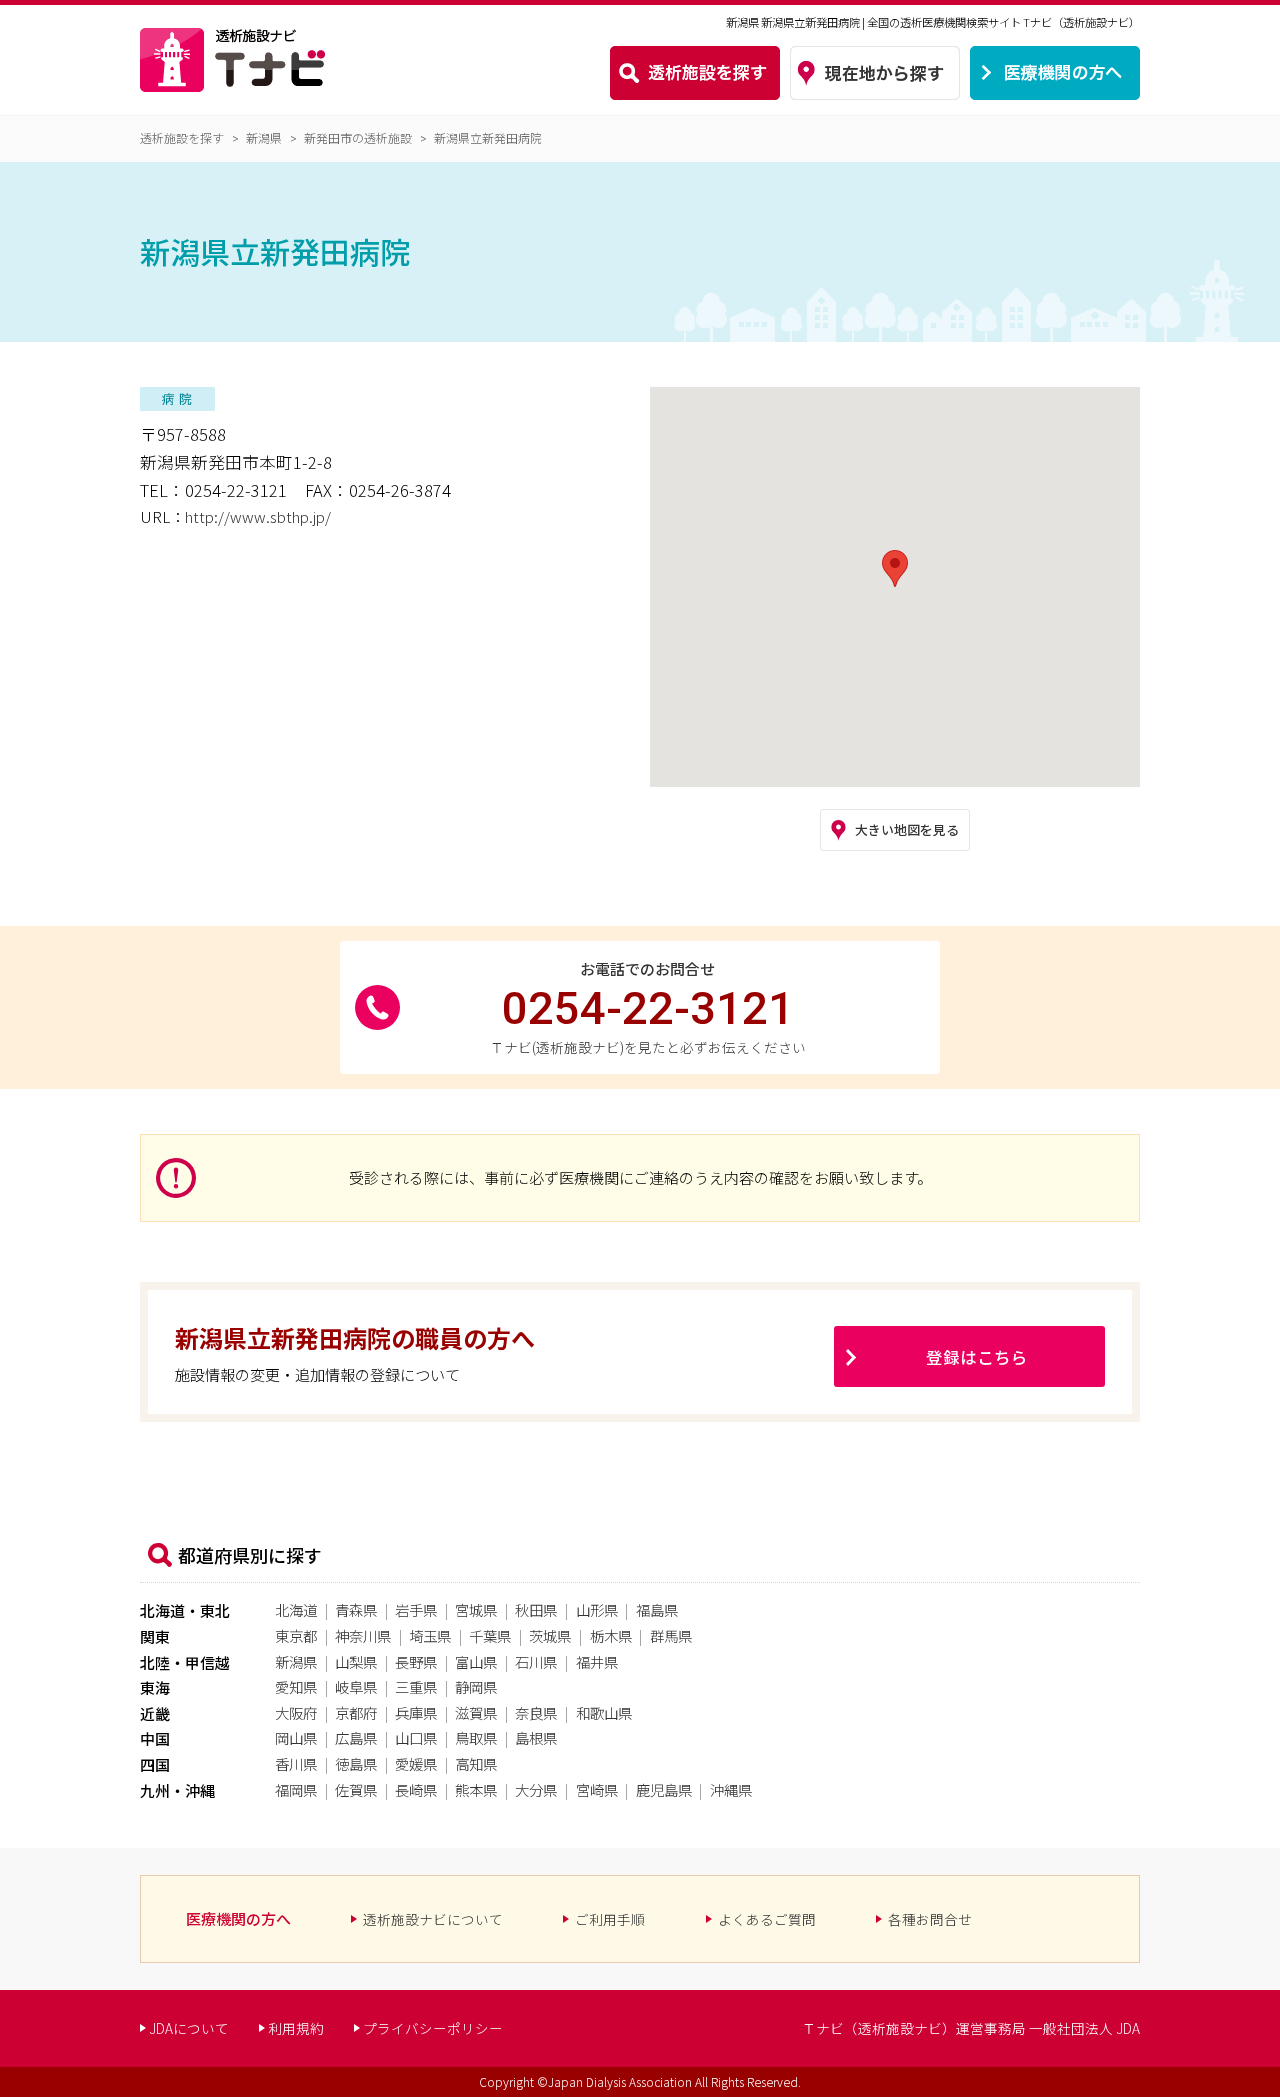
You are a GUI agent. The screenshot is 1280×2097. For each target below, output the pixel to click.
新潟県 (264, 137)
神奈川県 (363, 1635)
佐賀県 (356, 1789)
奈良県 (536, 1712)
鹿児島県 (664, 1789)
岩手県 (416, 1609)
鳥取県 (476, 1737)
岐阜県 (356, 1686)
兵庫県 (416, 1712)
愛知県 (296, 1686)
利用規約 (296, 2028)
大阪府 (296, 1712)
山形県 (597, 1609)
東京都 (296, 1635)
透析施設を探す (182, 137)
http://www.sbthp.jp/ (258, 516)
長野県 (416, 1661)
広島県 (356, 1737)
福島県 (657, 1609)
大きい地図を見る (907, 829)
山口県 (416, 1737)
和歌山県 (604, 1712)
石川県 (536, 1661)
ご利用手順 (610, 1919)
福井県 (597, 1661)
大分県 (536, 1789)
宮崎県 (597, 1789)
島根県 (536, 1737)
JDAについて (189, 2028)
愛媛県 (416, 1763)
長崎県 (416, 1789)
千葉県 (490, 1635)
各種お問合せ (930, 1919)
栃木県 (611, 1635)
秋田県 (536, 1609)
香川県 (296, 1763)
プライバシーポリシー (433, 2028)
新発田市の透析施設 (358, 137)
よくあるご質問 (767, 1919)
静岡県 (476, 1686)
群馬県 (671, 1635)
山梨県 (356, 1661)
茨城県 (550, 1635)
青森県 (356, 1609)
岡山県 (296, 1737)
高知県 (476, 1763)
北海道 (296, 1609)
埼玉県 (430, 1635)
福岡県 (296, 1789)
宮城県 (476, 1609)
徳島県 (356, 1763)
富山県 (476, 1661)
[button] (895, 568)
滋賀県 (476, 1712)
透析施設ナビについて (433, 1919)
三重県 (416, 1686)
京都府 (356, 1712)
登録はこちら (977, 1357)
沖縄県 (731, 1789)
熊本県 (476, 1789)
